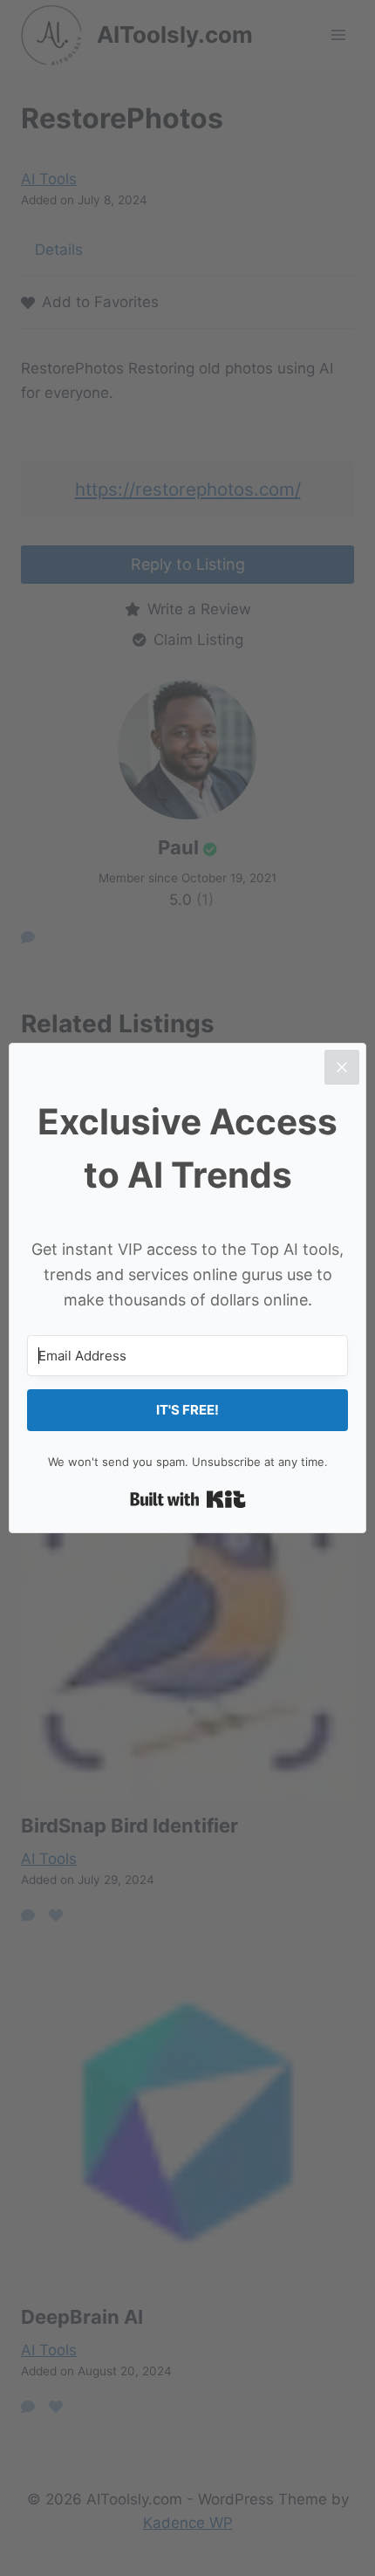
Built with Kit (188, 1499)
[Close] (342, 1067)
